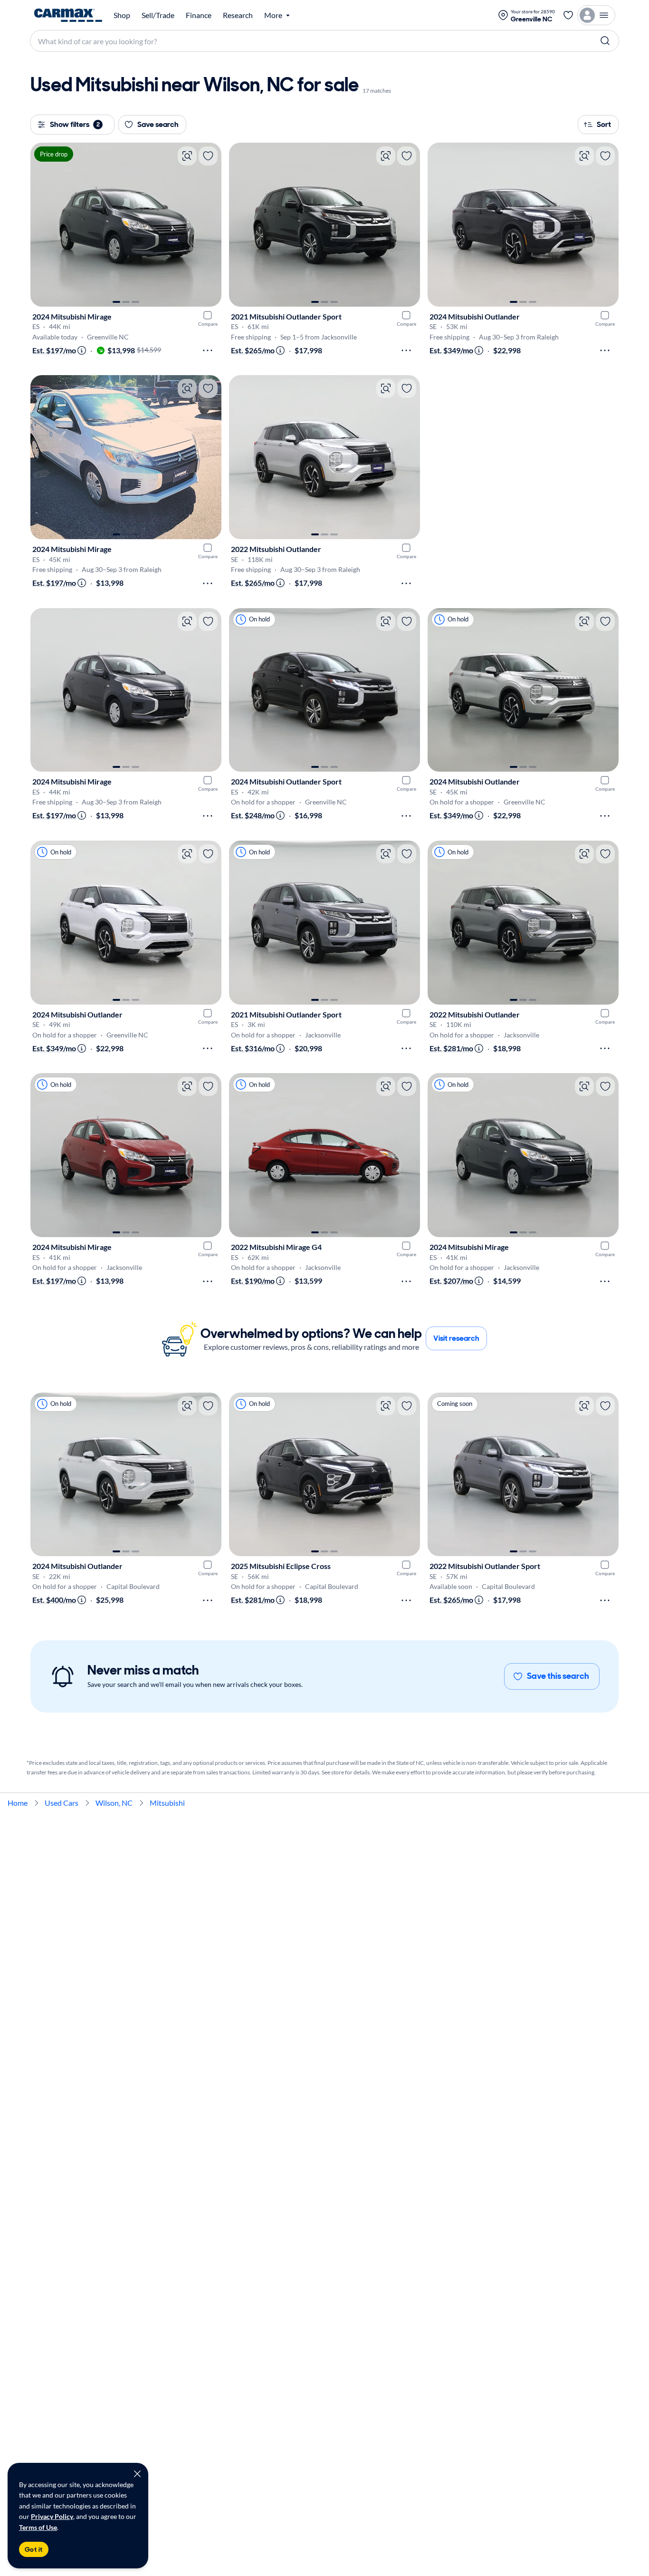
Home (18, 1803)
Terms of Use (38, 2527)
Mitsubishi (167, 1803)
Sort (604, 124)
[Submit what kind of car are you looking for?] (605, 41)
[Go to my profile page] (596, 15)
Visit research (456, 1338)
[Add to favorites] (208, 156)
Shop (122, 15)
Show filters (75, 124)
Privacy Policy (52, 2516)
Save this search (558, 1676)
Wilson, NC (114, 1803)
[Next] (210, 224)
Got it (34, 2549)
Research (238, 15)
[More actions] (208, 350)
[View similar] (187, 156)
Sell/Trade (158, 15)
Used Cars (62, 1803)
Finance (199, 15)
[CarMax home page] (68, 15)
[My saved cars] (568, 15)
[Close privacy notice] (137, 2474)
